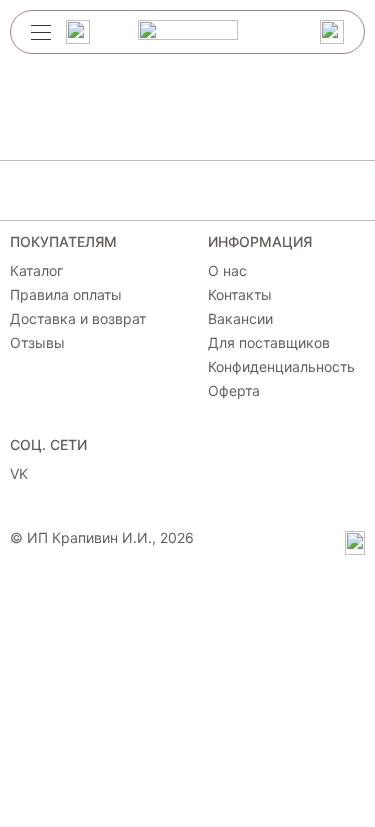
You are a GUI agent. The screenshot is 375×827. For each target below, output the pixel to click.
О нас (227, 271)
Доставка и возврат (78, 319)
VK (19, 474)
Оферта (234, 391)
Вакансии (240, 319)
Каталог (36, 271)
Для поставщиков (269, 343)
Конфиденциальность (281, 367)
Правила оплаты (66, 295)
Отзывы (37, 343)
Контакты (240, 295)
